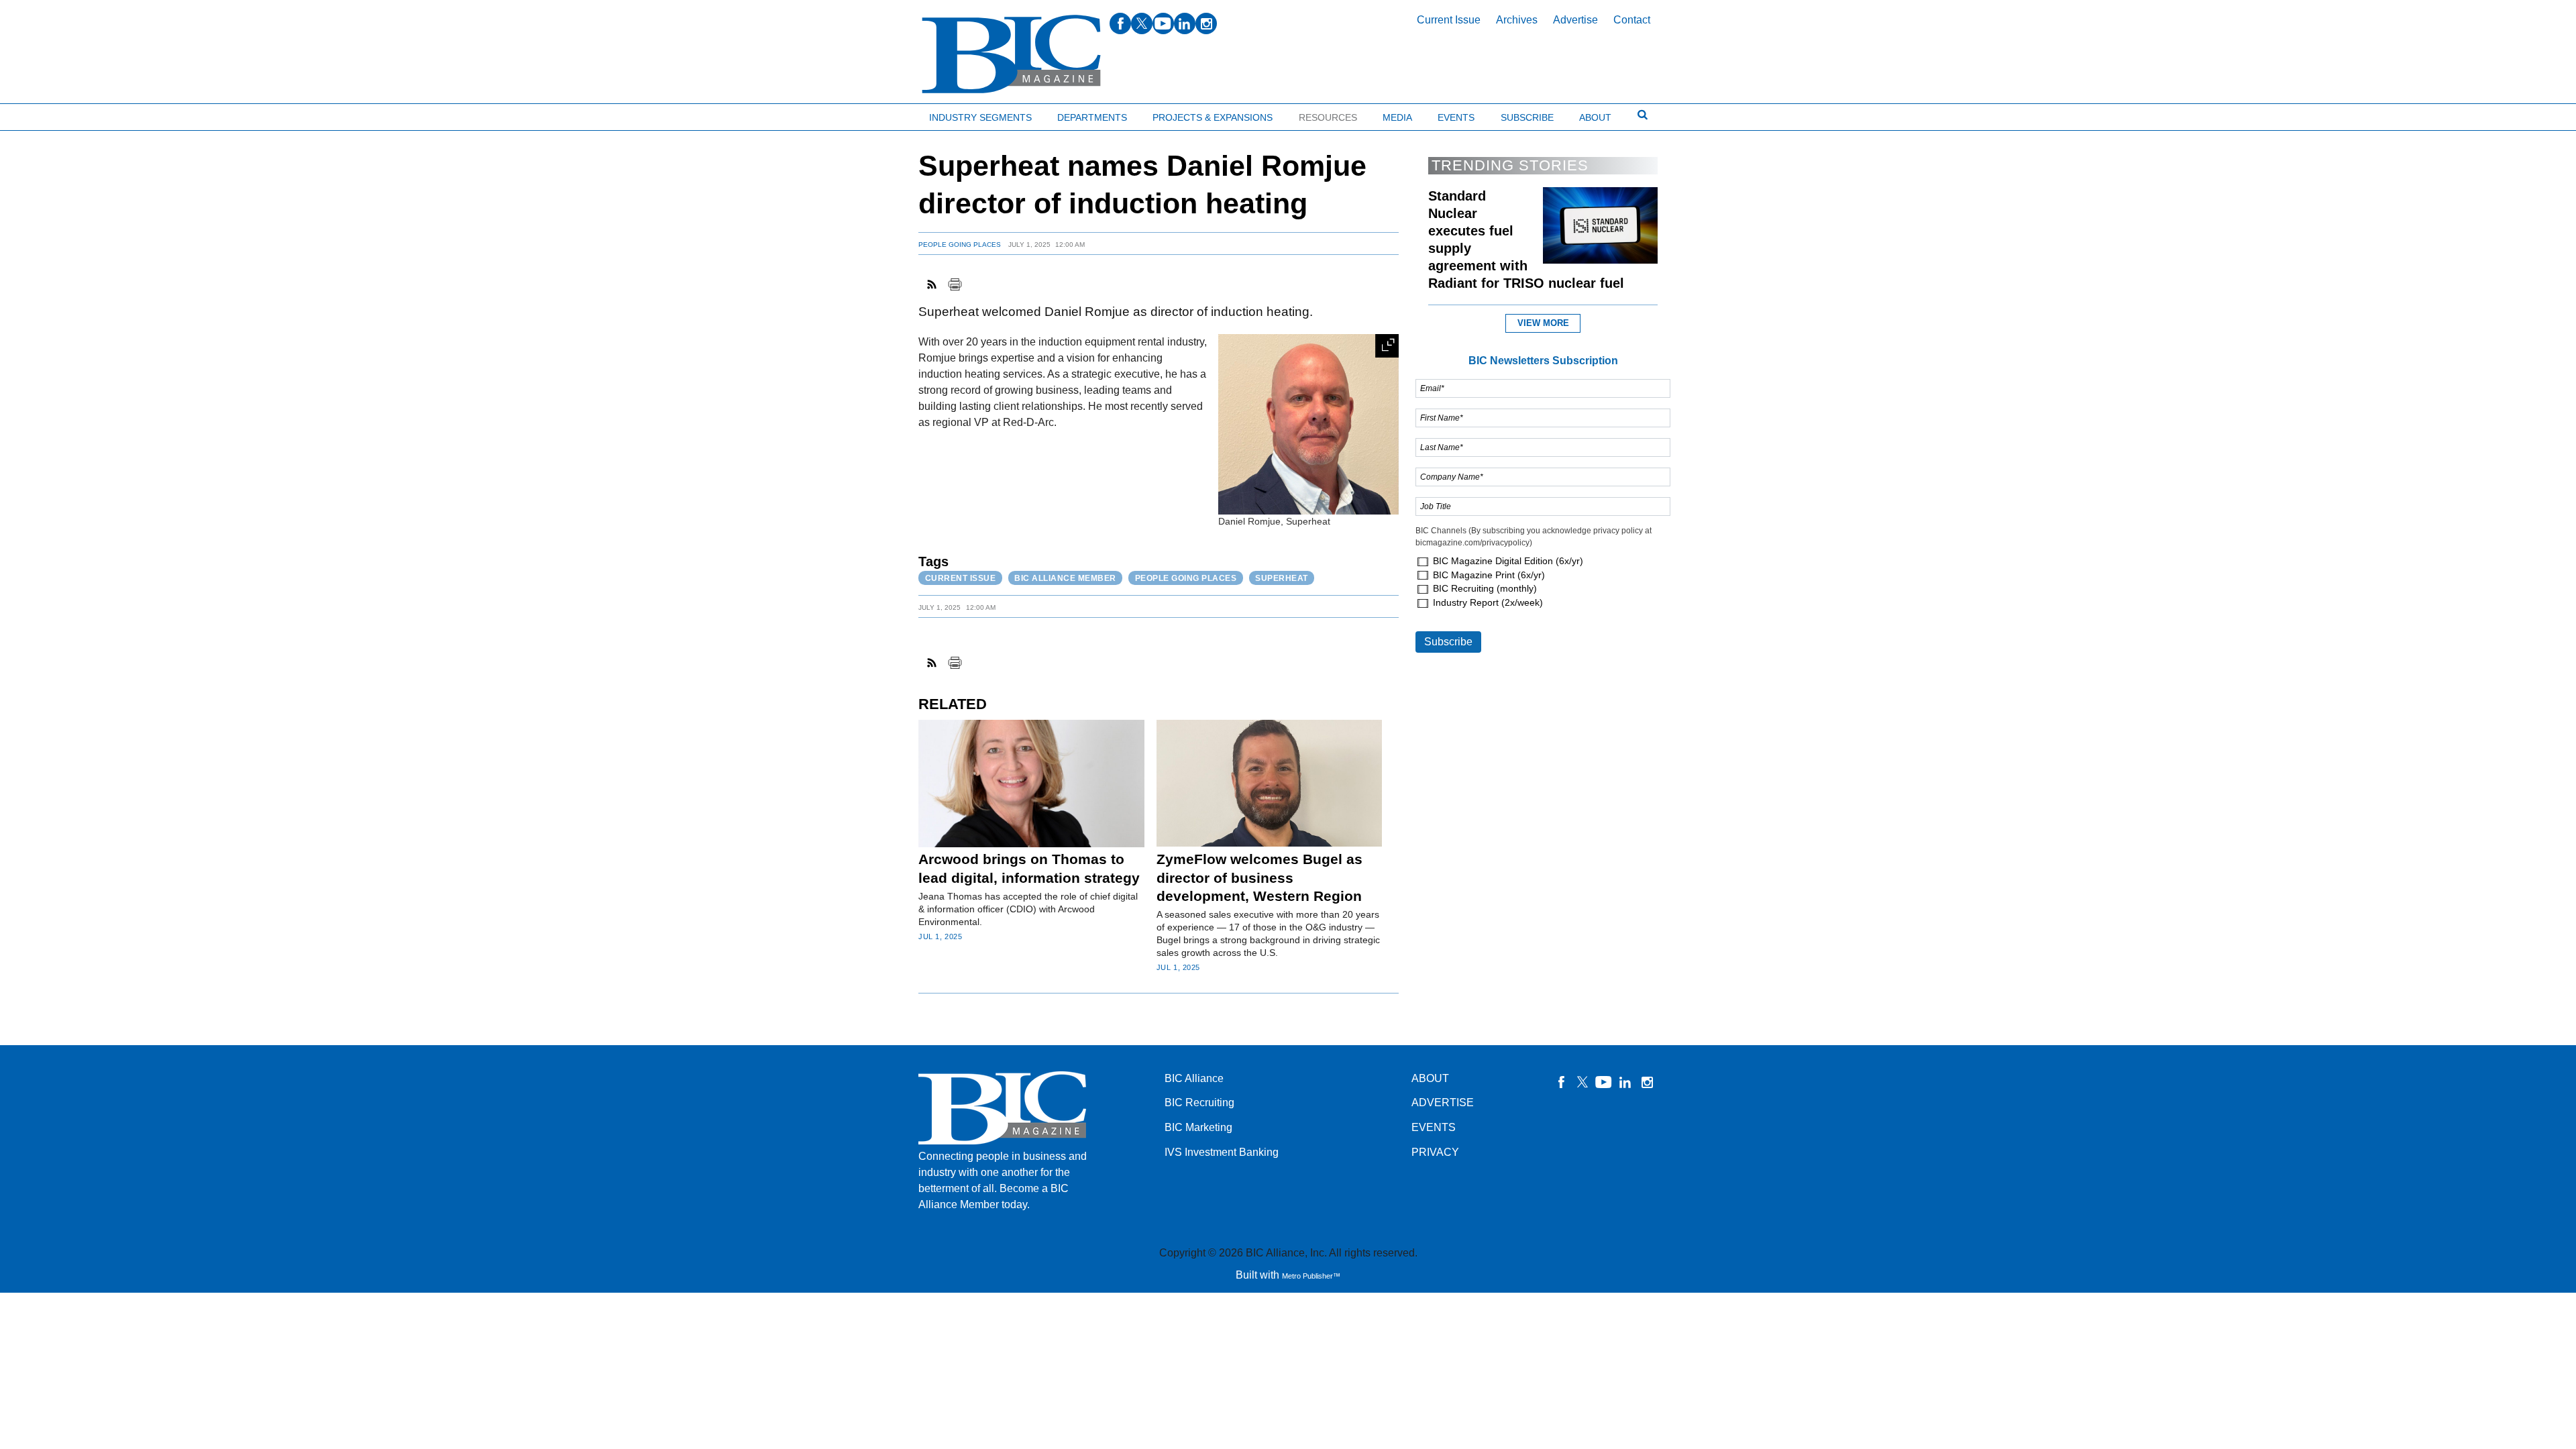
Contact (1632, 20)
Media (1397, 117)
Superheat (1282, 578)
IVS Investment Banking (1222, 1152)
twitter (1142, 23)
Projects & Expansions (1213, 117)
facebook (1120, 23)
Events (1456, 117)
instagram (1206, 23)
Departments (1092, 117)
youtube (1163, 23)
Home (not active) (40, 114)
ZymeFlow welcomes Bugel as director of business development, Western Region (1259, 877)
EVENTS (1434, 1127)
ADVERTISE (1443, 1103)
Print (955, 284)
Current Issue (1449, 20)
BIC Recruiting (1199, 1103)
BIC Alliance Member (1065, 578)
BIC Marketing (1198, 1127)
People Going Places (960, 245)
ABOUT (1430, 1078)
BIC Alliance (1194, 1078)
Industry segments (980, 117)
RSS (932, 284)
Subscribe (1527, 117)
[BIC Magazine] (1011, 55)
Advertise (1575, 20)
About (1595, 117)
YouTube (1604, 1082)
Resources (1328, 117)
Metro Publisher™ (1311, 1276)
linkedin (1185, 23)
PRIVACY (1435, 1152)
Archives (1517, 20)
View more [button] (1543, 323)
